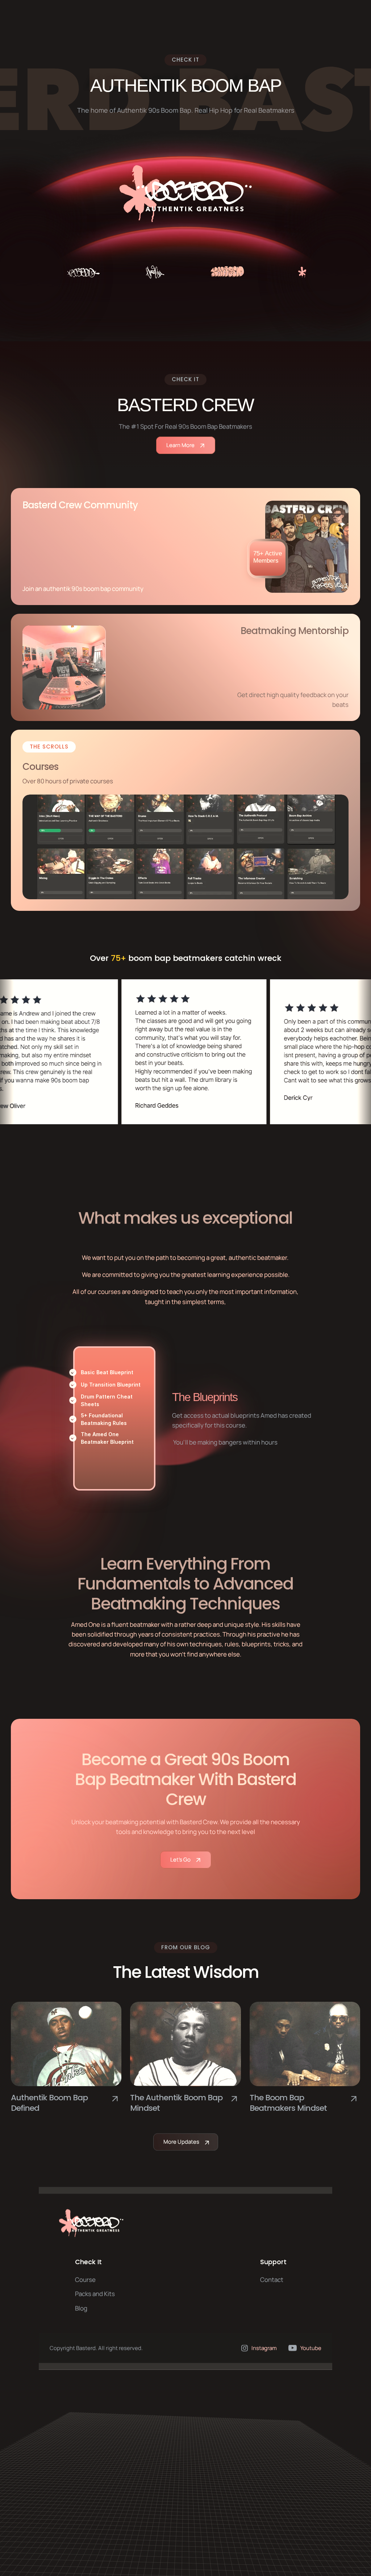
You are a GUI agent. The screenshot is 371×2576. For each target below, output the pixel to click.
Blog (81, 2308)
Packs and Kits (95, 2294)
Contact (272, 2280)
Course (85, 2280)
